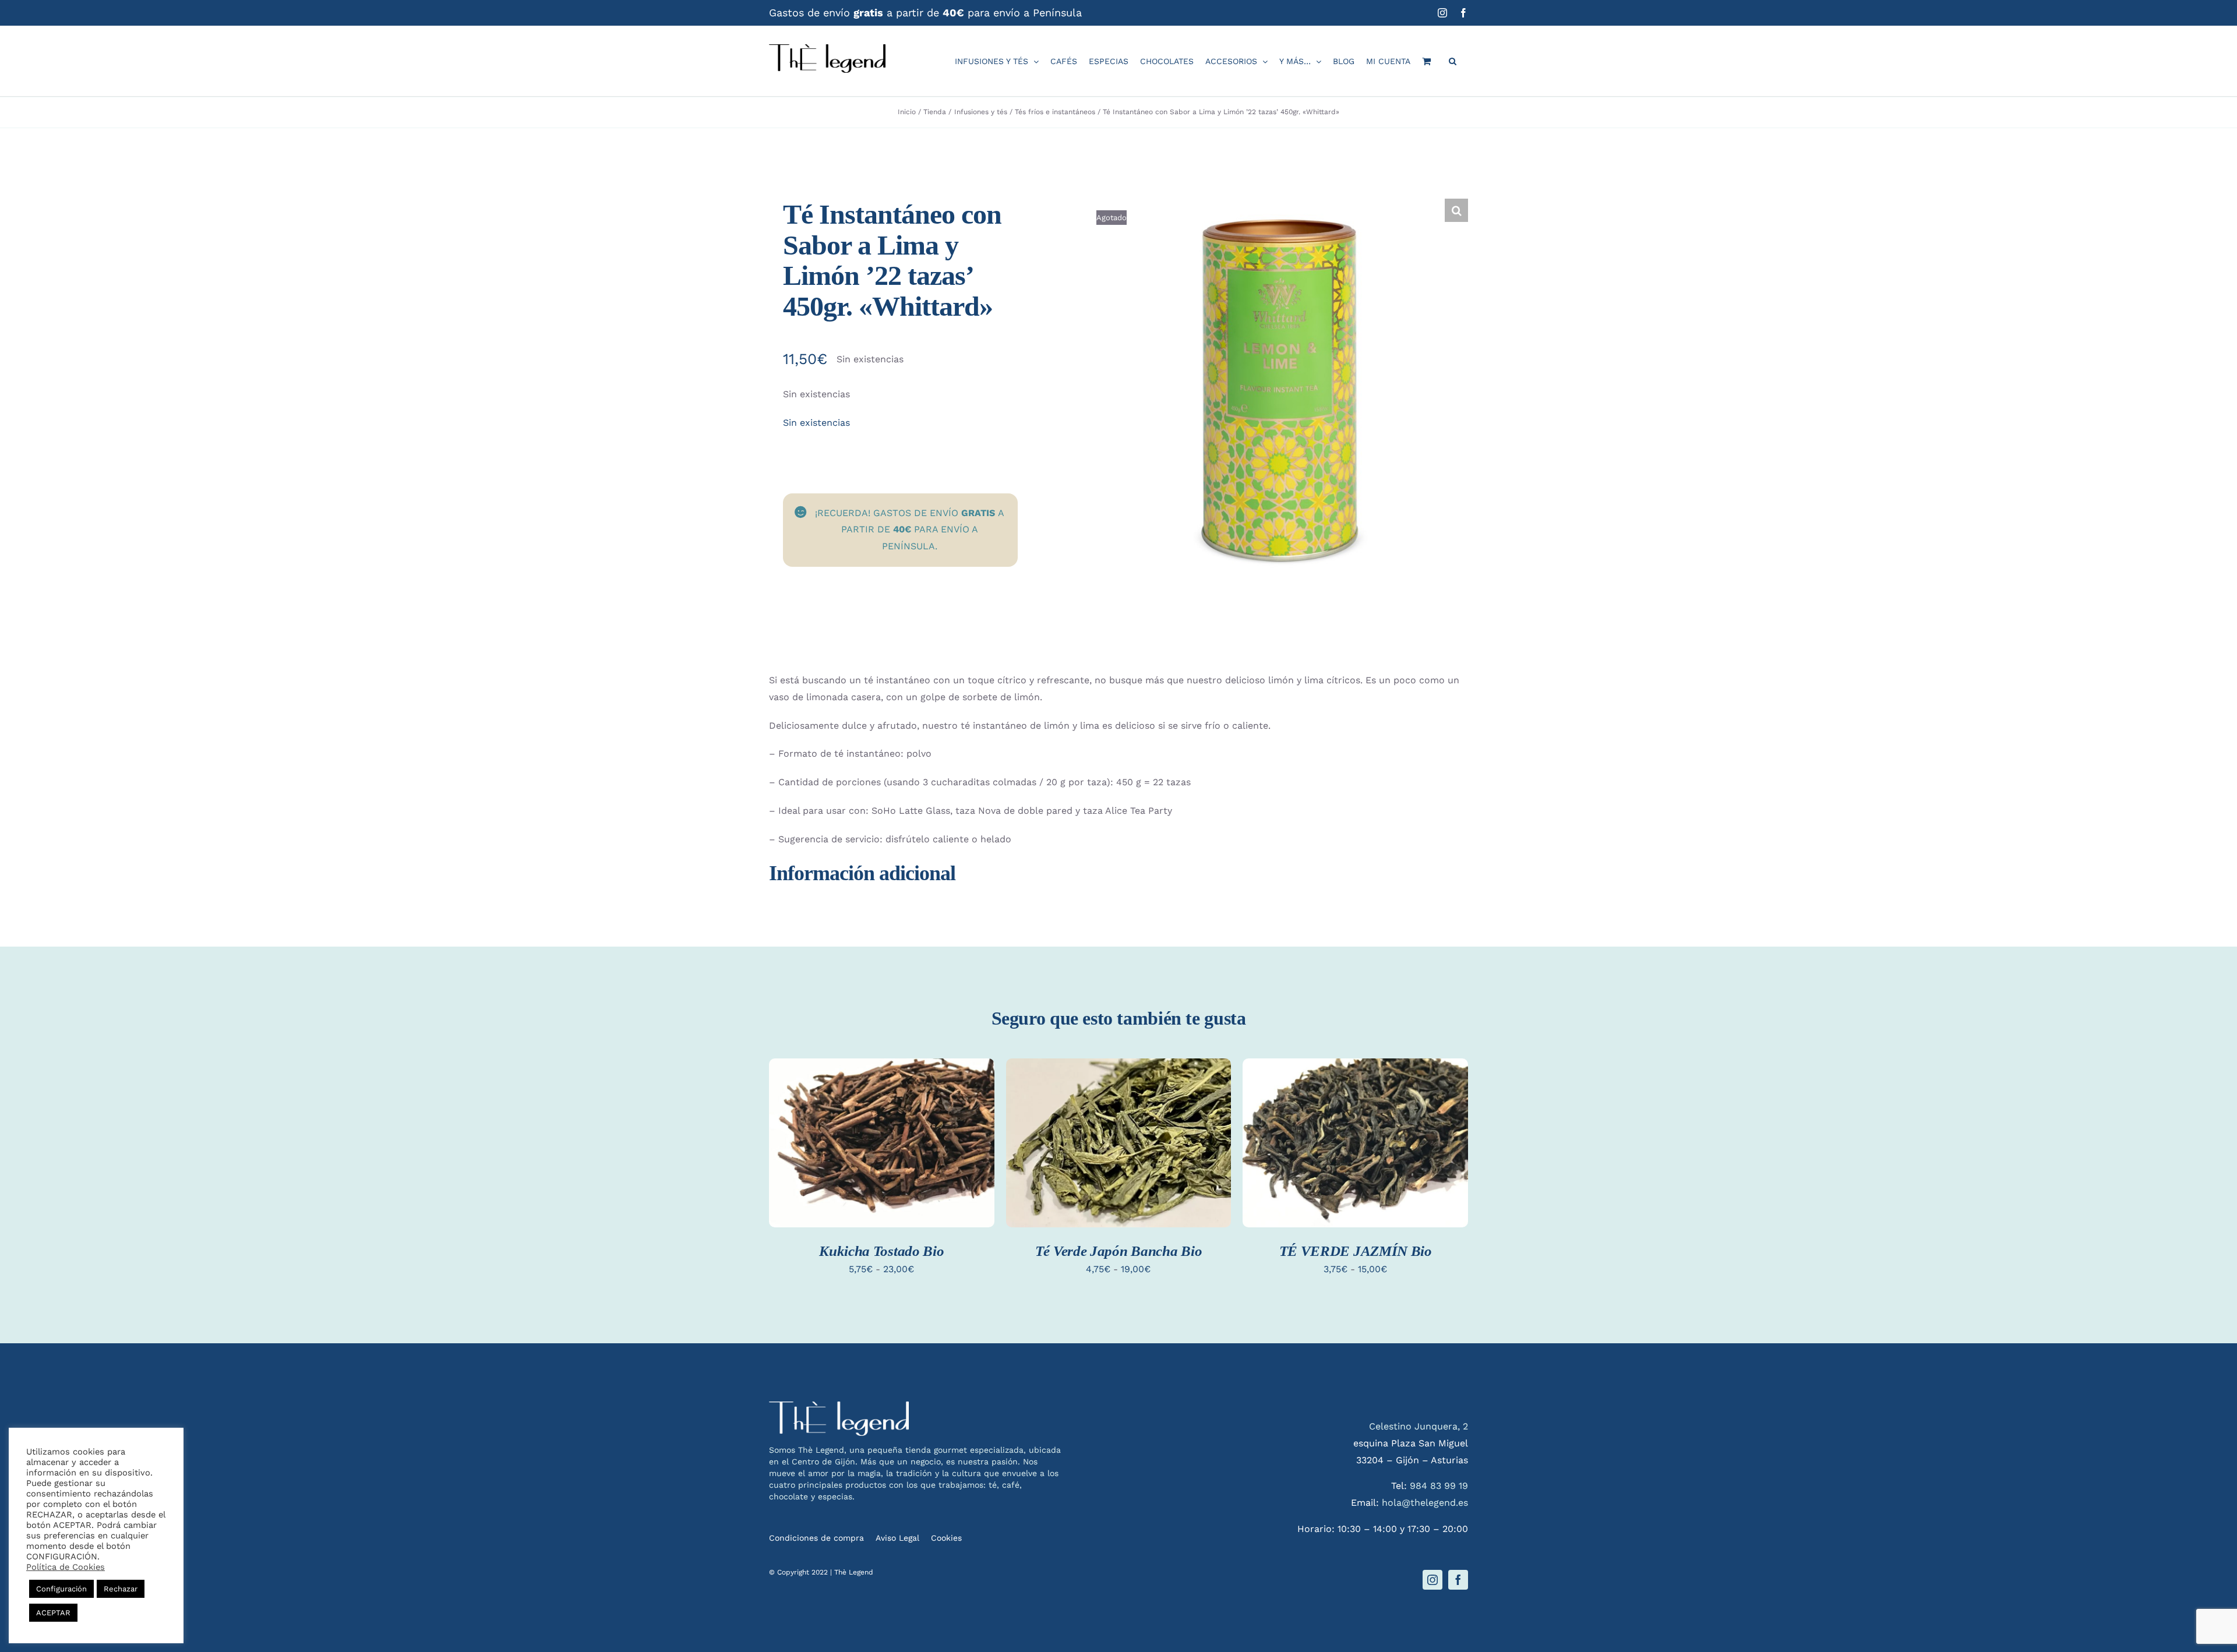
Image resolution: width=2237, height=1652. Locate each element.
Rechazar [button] (121, 1589)
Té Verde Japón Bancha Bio (1119, 1251)
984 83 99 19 (1439, 1486)
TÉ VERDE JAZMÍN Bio (1356, 1251)
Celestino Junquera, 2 (1419, 1426)
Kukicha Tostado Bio (881, 1251)
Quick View (881, 1157)
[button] (1453, 61)
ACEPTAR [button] (53, 1613)
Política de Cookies (66, 1567)
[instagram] (1432, 1580)
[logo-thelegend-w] (839, 1406)
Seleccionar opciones (882, 1133)
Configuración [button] (61, 1589)
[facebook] (1458, 1580)
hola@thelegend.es (1425, 1503)
